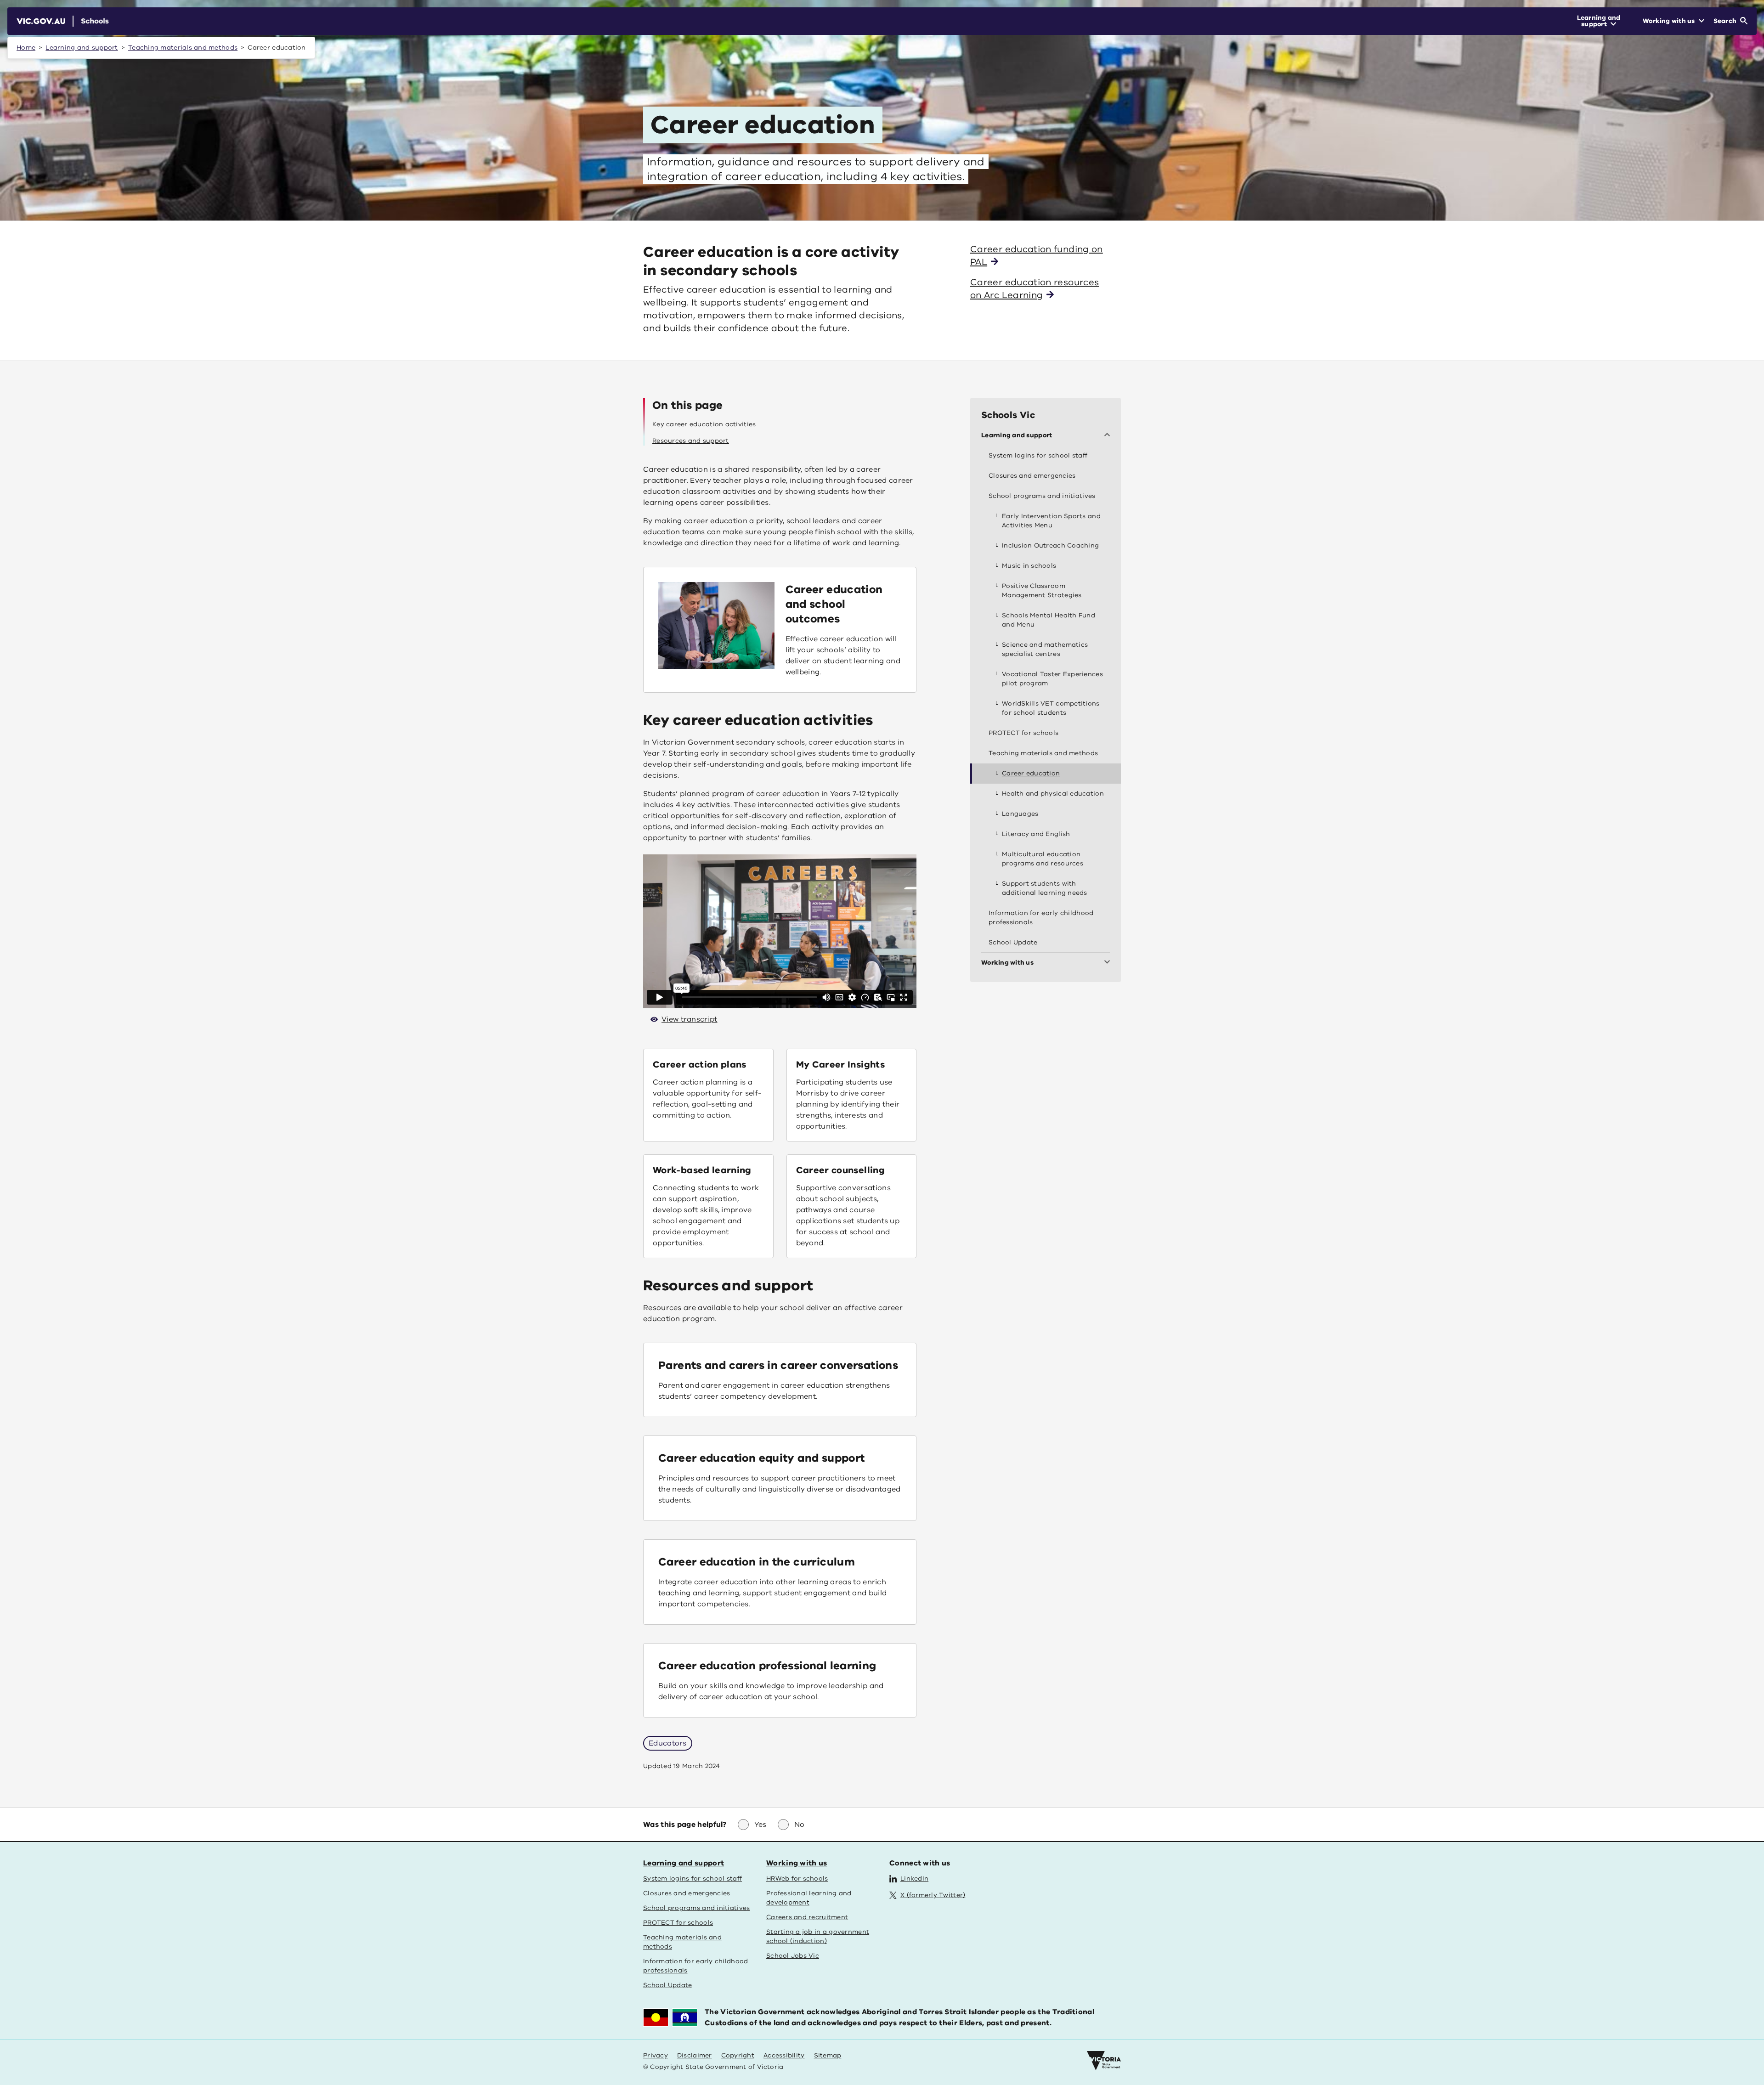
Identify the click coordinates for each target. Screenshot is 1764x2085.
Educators (668, 1743)
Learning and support (82, 48)
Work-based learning (702, 1170)
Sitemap (828, 2055)
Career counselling (840, 1170)
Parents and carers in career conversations (778, 1365)
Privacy (656, 2055)
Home (26, 48)
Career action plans (700, 1065)
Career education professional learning (767, 1666)
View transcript (690, 1019)
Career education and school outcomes (834, 604)
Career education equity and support (761, 1458)
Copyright (738, 2055)
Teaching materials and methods (183, 48)
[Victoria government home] (1104, 2061)
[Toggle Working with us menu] (1109, 963)
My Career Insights (840, 1065)
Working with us (797, 1863)
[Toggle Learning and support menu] (1109, 435)
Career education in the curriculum (757, 1562)
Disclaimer (695, 2055)
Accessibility (784, 2055)
